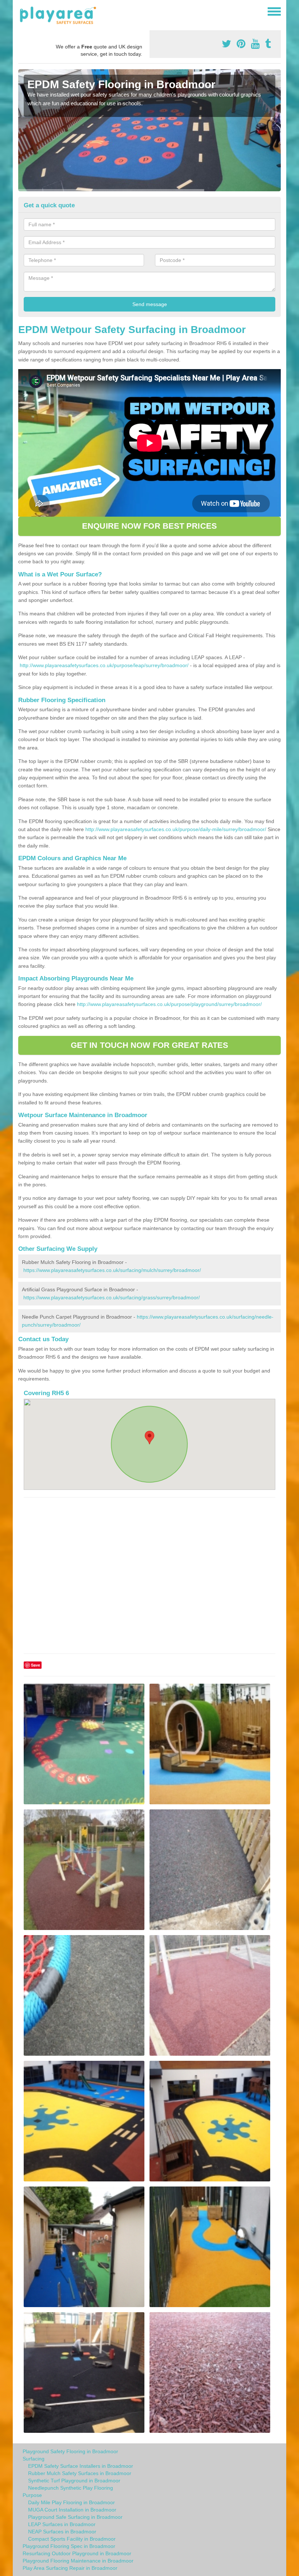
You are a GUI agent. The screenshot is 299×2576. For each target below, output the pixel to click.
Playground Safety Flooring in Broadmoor (70, 2451)
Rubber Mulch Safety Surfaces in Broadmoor (80, 2473)
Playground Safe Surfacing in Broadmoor (75, 2517)
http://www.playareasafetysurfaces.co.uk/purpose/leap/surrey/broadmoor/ (104, 665)
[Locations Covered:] (22, 11)
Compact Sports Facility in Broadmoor (72, 2539)
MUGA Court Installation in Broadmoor (72, 2510)
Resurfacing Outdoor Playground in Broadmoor (77, 2553)
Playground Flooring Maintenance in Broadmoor (78, 2561)
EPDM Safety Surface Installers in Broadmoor (81, 2466)
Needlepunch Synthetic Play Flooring (71, 2488)
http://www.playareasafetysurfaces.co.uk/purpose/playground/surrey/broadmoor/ (169, 1004)
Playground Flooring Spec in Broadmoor (69, 2546)
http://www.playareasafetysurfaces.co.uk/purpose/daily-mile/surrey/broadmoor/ (176, 829)
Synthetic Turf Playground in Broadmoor (74, 2481)
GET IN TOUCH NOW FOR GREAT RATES (149, 1045)
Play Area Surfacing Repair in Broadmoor (70, 2568)
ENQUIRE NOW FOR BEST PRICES (149, 526)
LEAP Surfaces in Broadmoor (62, 2524)
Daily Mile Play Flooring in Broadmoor (71, 2502)
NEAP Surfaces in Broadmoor (62, 2532)
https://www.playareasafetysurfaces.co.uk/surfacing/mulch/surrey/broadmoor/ (112, 1270)
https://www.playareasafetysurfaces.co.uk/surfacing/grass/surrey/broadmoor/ (112, 1297)
